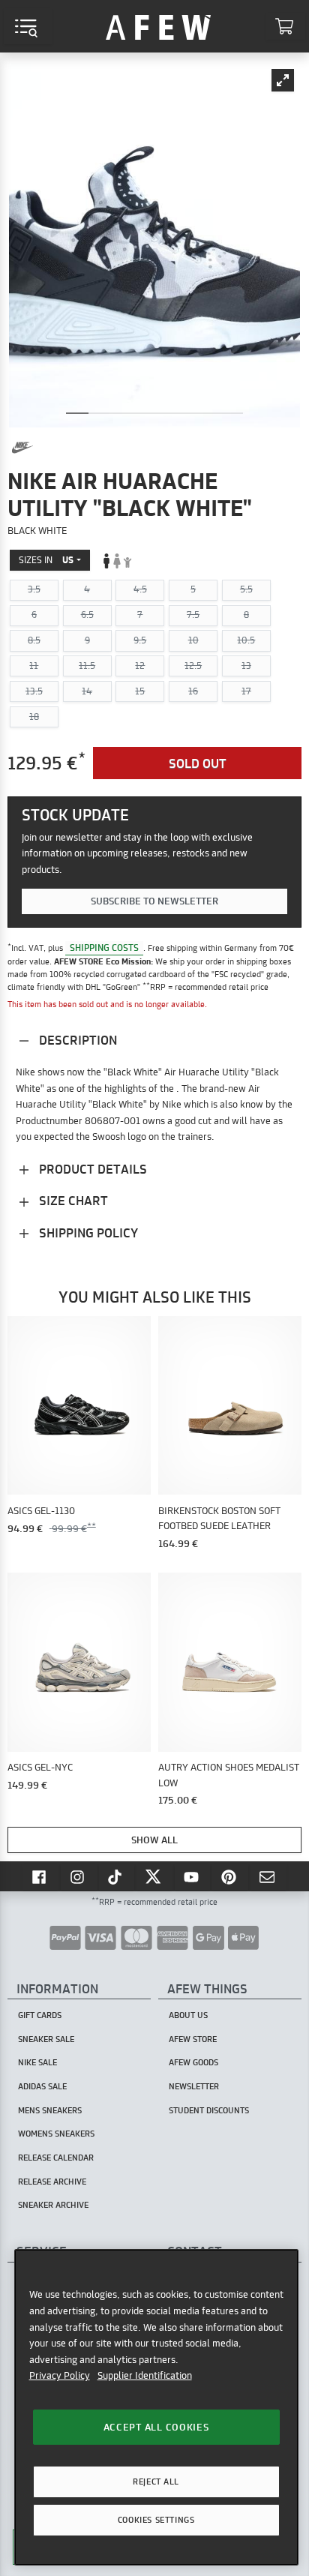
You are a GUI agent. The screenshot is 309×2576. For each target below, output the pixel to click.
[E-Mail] (268, 1876)
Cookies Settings (156, 2520)
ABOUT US (188, 2015)
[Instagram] (79, 1876)
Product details (91, 1169)
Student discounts (209, 2110)
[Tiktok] (117, 1876)
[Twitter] (154, 1876)
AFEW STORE (158, 26)
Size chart (72, 1200)
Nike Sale (37, 2062)
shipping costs (104, 948)
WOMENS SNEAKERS (56, 2134)
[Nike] (22, 448)
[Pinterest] (230, 1876)
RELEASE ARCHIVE (52, 2182)
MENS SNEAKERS (50, 2110)
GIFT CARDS (40, 2015)
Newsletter (194, 2086)
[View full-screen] (283, 80)
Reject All (156, 2482)
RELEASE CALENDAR (56, 2158)
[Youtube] (193, 1876)
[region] (156, 2407)
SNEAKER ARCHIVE (53, 2205)
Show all (154, 1840)
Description (76, 1040)
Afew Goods (193, 2062)
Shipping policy (87, 1233)
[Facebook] (40, 1876)
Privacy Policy (60, 2375)
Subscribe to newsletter (154, 901)
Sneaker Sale (46, 2039)
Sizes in (46, 560)
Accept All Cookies (156, 2427)
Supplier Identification (145, 2375)
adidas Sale (42, 2086)
